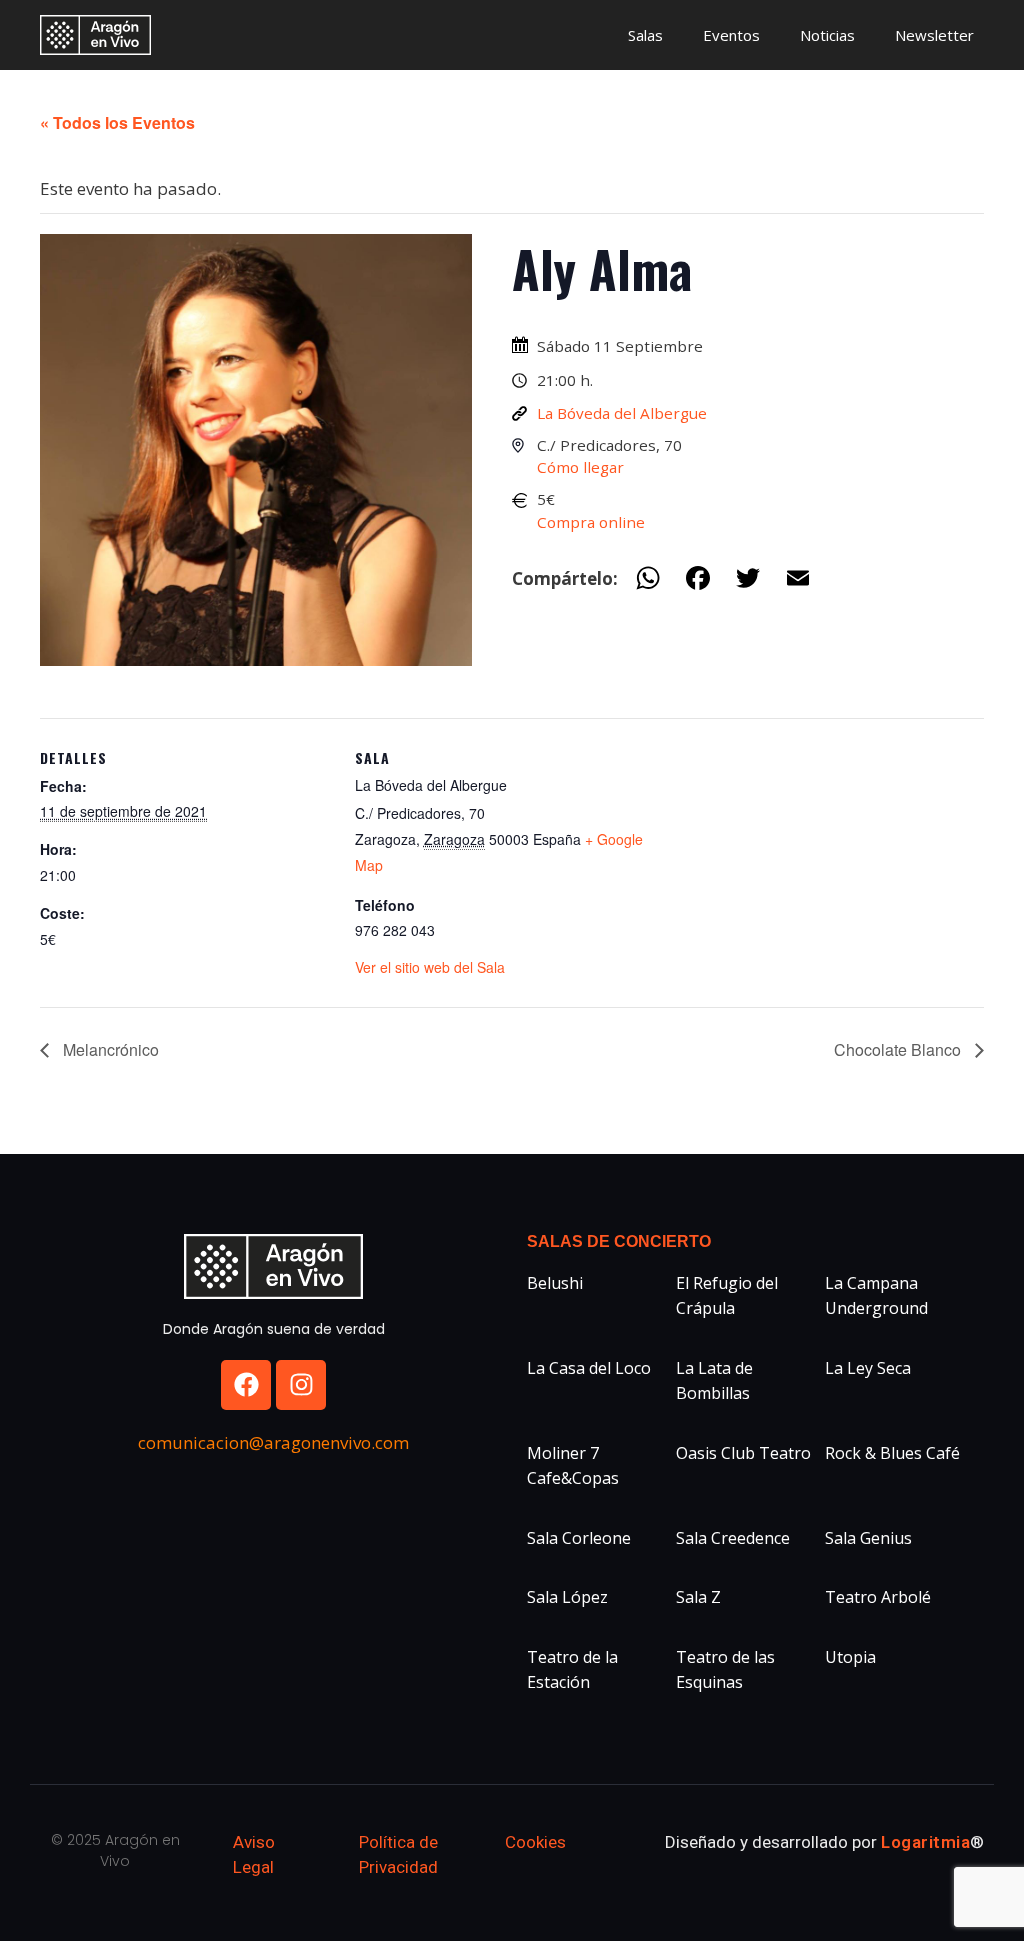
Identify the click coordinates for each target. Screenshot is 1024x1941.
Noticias (827, 35)
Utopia (850, 1657)
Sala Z (698, 1597)
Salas (645, 35)
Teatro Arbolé (878, 1597)
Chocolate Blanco (899, 1049)
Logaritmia (925, 1842)
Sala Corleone (579, 1538)
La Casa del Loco (589, 1368)
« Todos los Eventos (117, 122)
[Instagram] (301, 1385)
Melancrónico (109, 1049)
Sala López (567, 1597)
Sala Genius (868, 1538)
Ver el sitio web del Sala (430, 967)
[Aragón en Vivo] (100, 35)
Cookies (535, 1842)
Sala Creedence (733, 1538)
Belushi (555, 1283)
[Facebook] (246, 1385)
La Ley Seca (868, 1368)
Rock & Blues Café (892, 1453)
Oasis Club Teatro (743, 1453)
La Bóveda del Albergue (622, 413)
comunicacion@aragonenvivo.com (273, 1442)
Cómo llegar (580, 467)
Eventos (731, 35)
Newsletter (934, 35)
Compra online (591, 522)
